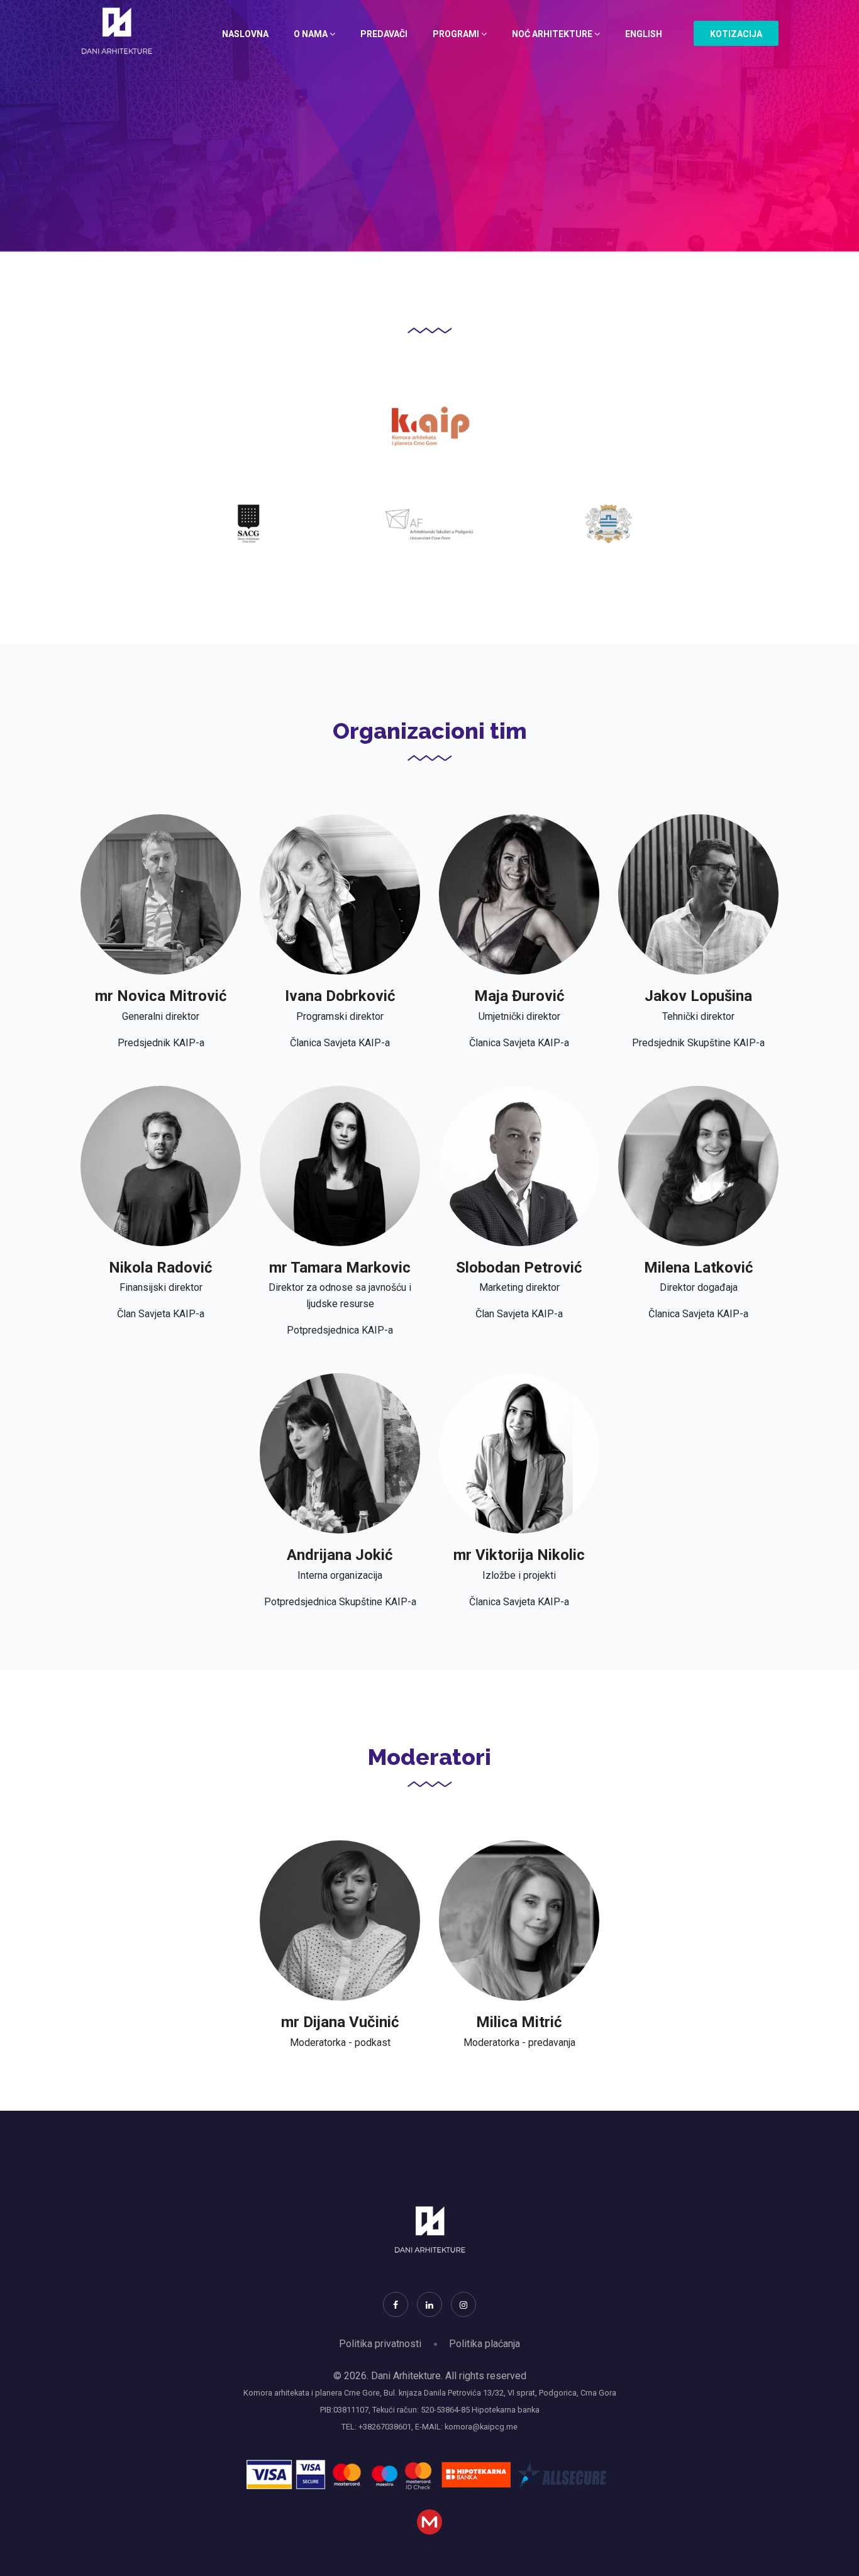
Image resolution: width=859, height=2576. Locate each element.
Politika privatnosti (380, 2344)
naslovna (245, 34)
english (644, 34)
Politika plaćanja (485, 2344)
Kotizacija (736, 34)
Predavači (384, 34)
